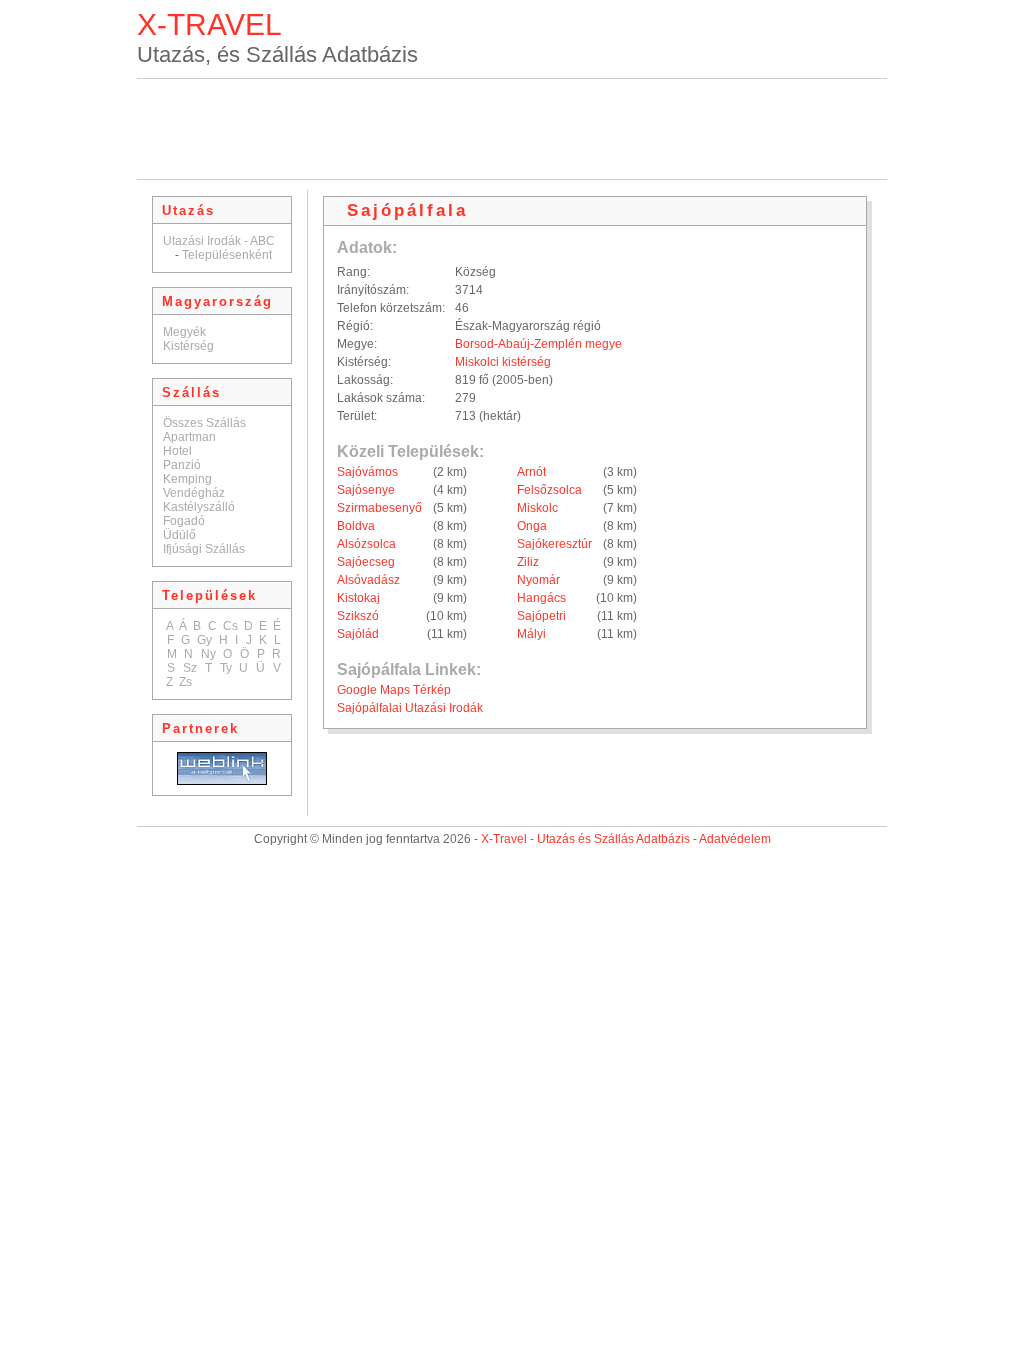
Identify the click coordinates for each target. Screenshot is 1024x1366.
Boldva (356, 526)
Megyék (184, 332)
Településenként (227, 255)
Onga (532, 526)
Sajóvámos (367, 472)
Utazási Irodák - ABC (219, 241)
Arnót (531, 472)
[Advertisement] (512, 129)
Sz (190, 668)
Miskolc (537, 508)
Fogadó (184, 521)
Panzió (182, 465)
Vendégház (194, 493)
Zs (185, 682)
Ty (226, 668)
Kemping (187, 479)
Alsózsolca (366, 544)
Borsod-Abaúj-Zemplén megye (538, 344)
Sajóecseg (366, 562)
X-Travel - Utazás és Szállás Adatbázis (585, 839)
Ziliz (528, 562)
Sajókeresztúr (554, 544)
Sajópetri (541, 616)
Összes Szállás (204, 423)
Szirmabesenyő (379, 508)
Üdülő (179, 535)
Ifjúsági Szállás (204, 549)
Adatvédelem (735, 839)
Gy (204, 640)
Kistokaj (358, 598)
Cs (230, 626)
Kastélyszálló (199, 507)
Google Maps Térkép (394, 690)
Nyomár (538, 580)
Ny (208, 654)
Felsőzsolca (549, 490)
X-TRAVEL (209, 24)
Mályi (531, 634)
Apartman (189, 437)
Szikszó (358, 616)
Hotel (177, 451)
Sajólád (358, 634)
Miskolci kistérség (503, 362)
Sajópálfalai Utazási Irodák (410, 708)
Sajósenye (366, 490)
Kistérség (188, 346)
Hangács (541, 598)
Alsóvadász (368, 580)
